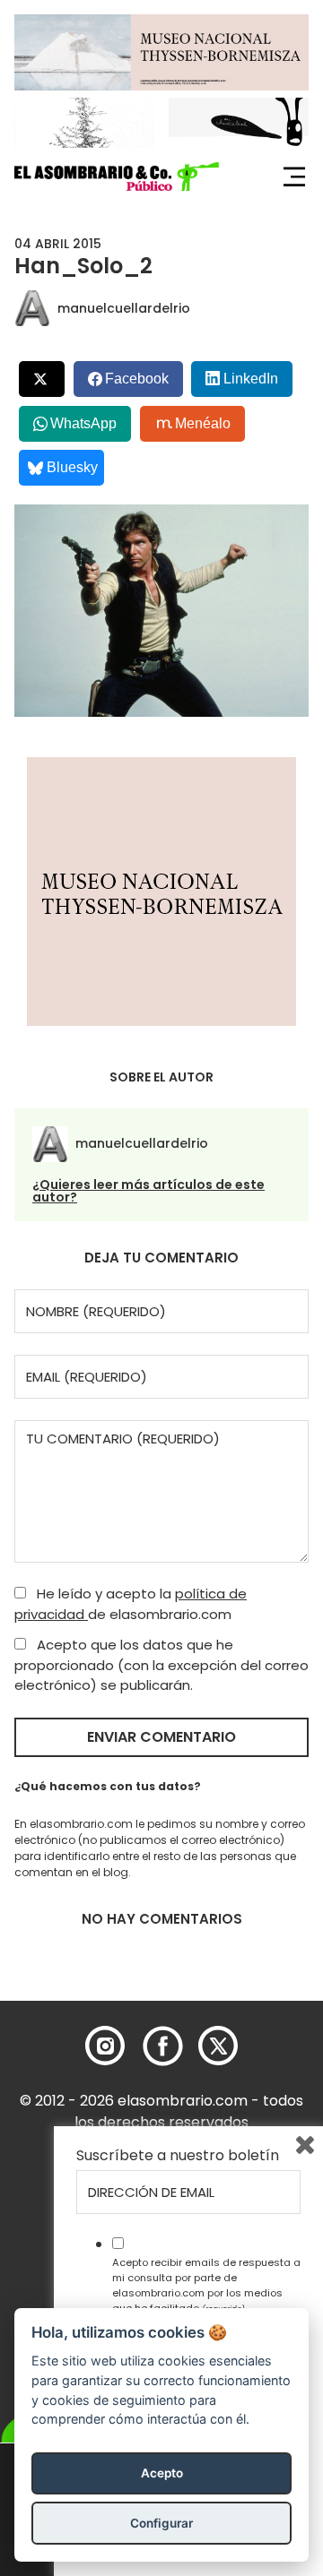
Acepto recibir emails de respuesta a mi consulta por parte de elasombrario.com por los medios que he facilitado (206, 2285)
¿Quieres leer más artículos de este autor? (148, 1191)
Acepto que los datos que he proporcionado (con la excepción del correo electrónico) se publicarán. (161, 1665)
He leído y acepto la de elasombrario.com (131, 1604)
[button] (117, 177)
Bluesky (72, 467)
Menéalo (203, 423)
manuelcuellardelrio (124, 308)
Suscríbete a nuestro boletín (178, 2156)
